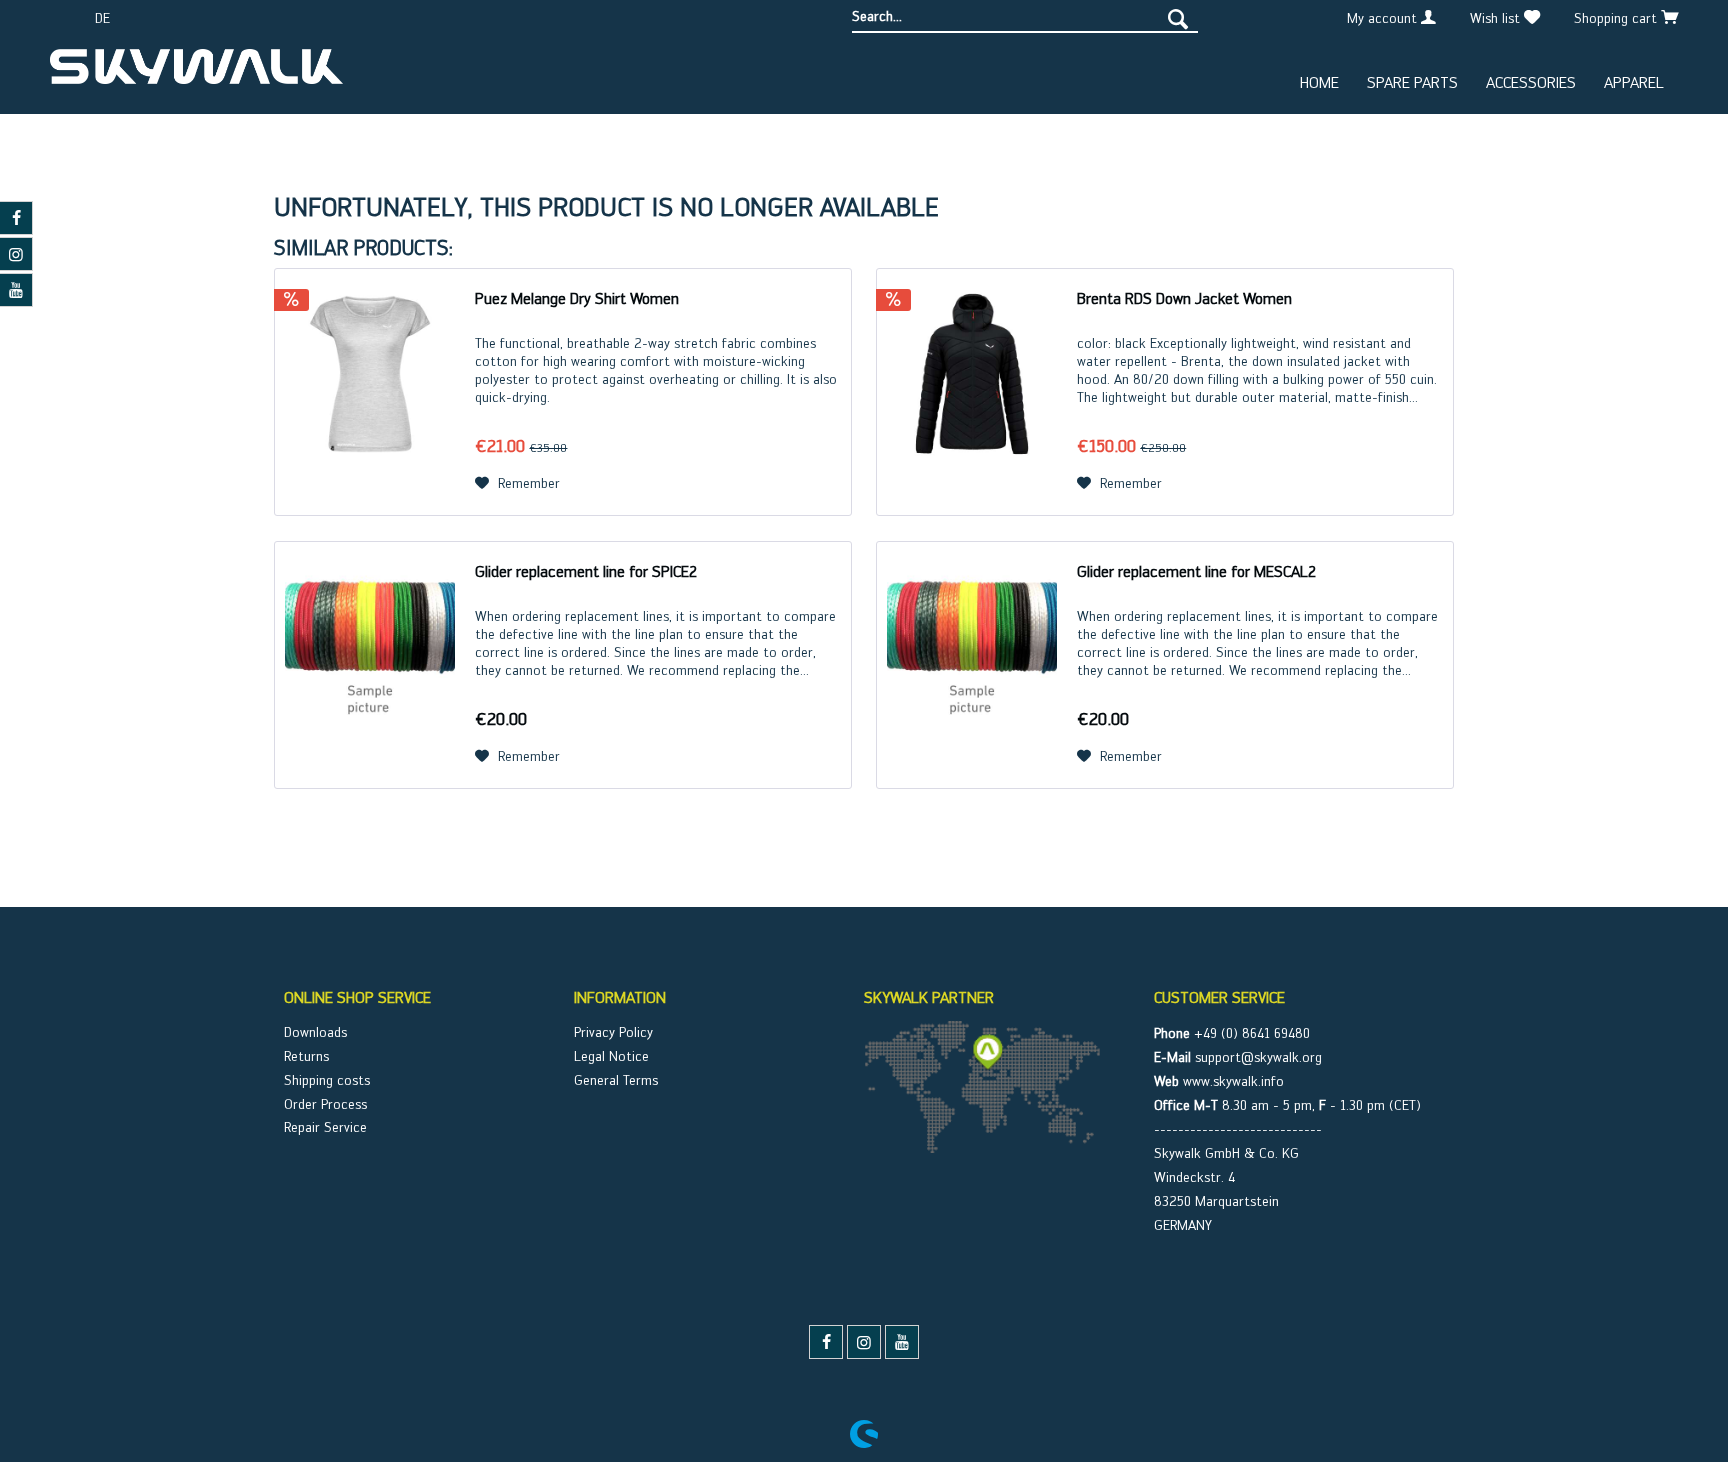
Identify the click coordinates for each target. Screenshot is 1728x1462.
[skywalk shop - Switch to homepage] (197, 74)
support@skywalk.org (1258, 1057)
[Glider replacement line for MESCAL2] (972, 665)
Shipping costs (327, 1080)
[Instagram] (864, 1342)
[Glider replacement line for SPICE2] (370, 665)
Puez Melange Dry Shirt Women (577, 298)
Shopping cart (1617, 18)
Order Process (325, 1104)
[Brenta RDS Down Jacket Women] (972, 392)
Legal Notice (611, 1056)
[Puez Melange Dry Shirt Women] (370, 392)
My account (1384, 18)
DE (102, 18)
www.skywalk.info (1233, 1081)
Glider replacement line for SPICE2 (586, 571)
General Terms (616, 1080)
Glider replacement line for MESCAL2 (1196, 571)
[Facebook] (826, 1342)
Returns (306, 1056)
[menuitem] (1025, 16)
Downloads (315, 1032)
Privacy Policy (613, 1032)
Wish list (1497, 18)
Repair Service (325, 1127)
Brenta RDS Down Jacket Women (1184, 298)
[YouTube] (902, 1342)
